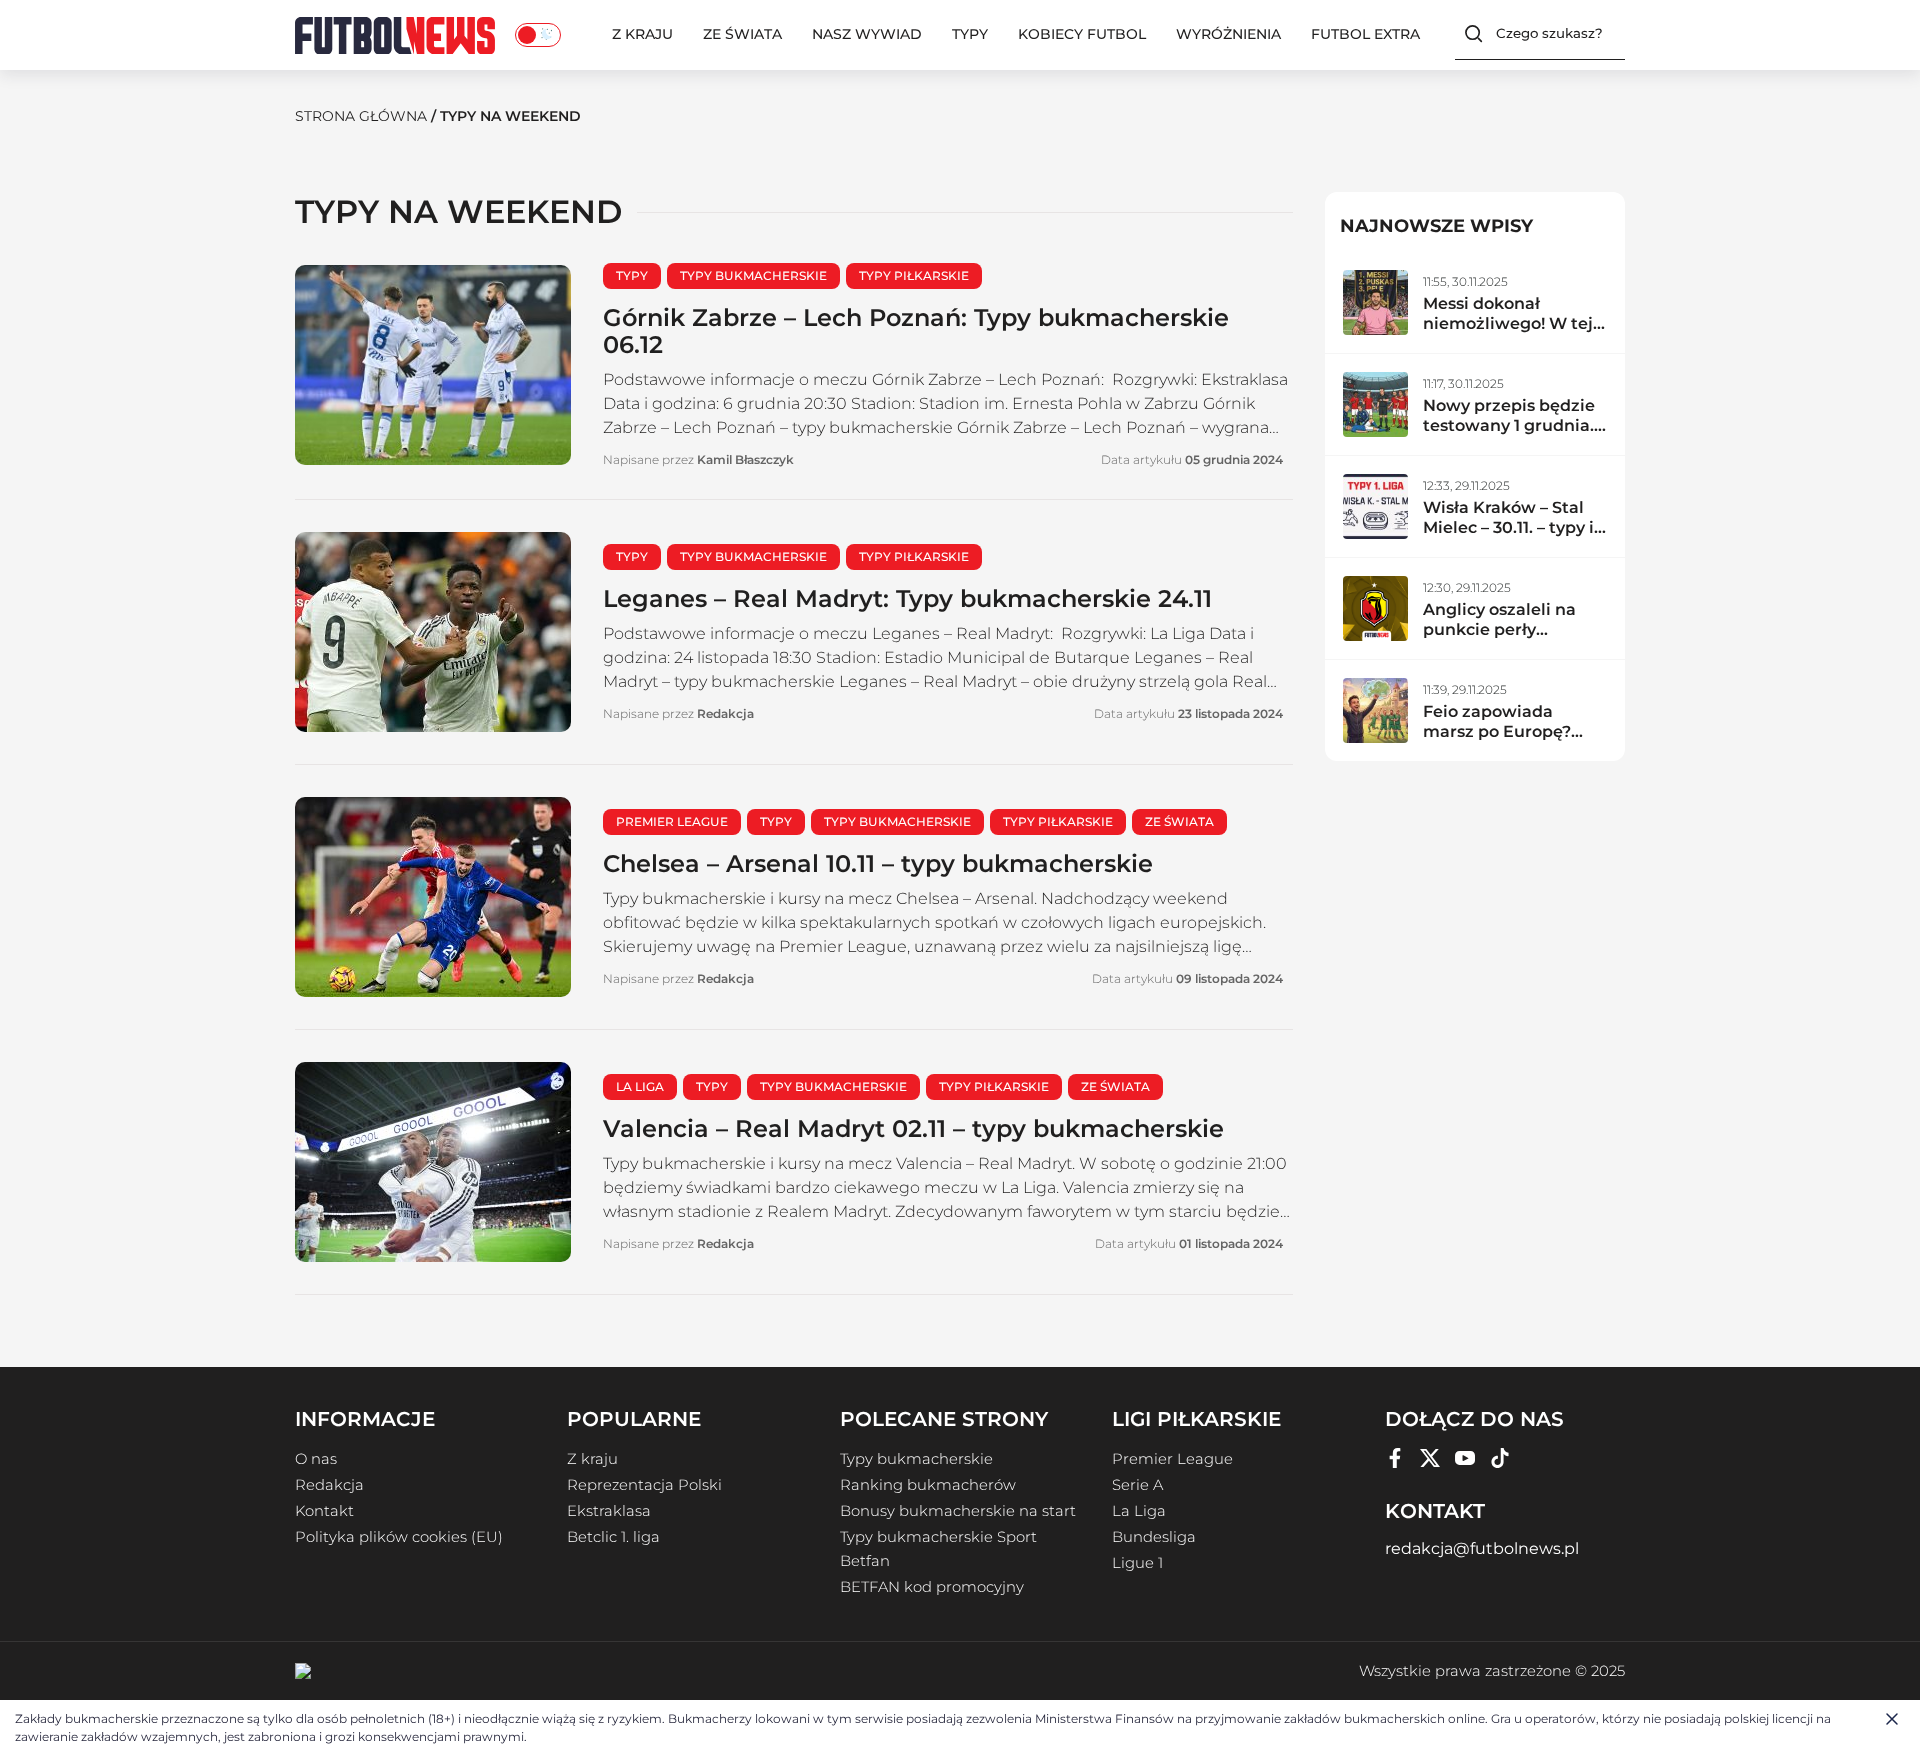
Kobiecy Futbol (1082, 34)
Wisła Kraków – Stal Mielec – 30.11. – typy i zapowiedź (1508, 527)
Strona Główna (361, 116)
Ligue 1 (1137, 1563)
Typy (970, 34)
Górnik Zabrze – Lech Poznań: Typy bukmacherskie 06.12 (916, 331)
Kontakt (324, 1511)
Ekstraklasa (609, 1511)
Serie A (1137, 1485)
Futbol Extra (1365, 34)
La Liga (1139, 1511)
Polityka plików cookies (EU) (399, 1537)
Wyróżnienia (1228, 34)
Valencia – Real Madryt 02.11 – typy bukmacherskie (913, 1128)
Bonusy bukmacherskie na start (958, 1511)
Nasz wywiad (867, 34)
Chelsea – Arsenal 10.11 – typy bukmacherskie (878, 863)
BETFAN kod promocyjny (932, 1587)
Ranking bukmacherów (928, 1485)
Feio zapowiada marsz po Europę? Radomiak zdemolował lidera (1499, 741)
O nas (316, 1459)
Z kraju (642, 34)
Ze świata (742, 34)
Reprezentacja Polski (644, 1485)
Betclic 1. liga (613, 1537)
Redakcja (329, 1485)
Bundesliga (1154, 1537)
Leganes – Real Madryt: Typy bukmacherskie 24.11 (907, 598)
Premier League (1172, 1459)
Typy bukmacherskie (916, 1459)
